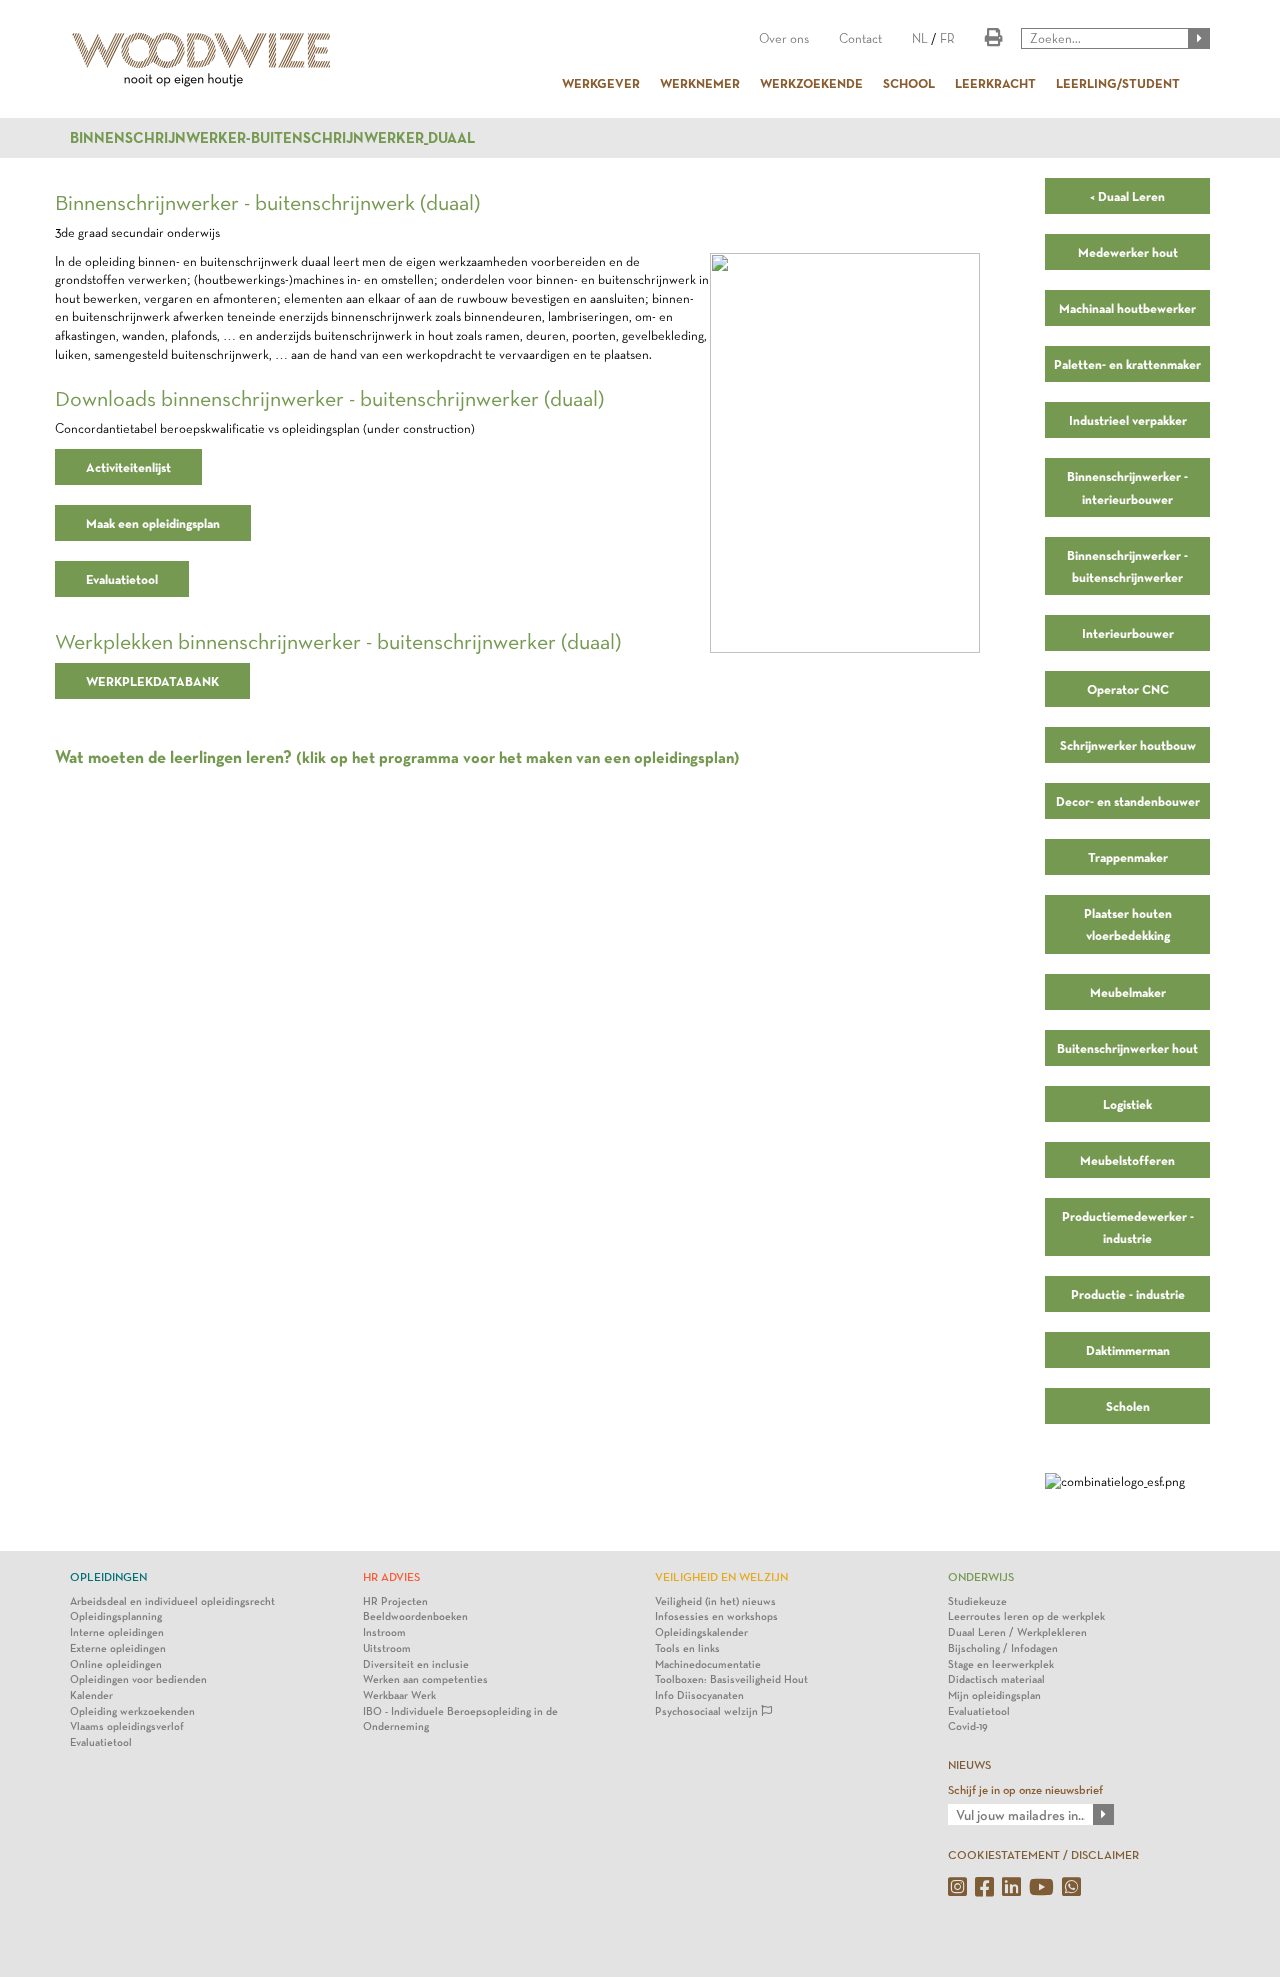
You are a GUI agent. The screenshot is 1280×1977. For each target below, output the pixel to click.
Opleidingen (108, 1577)
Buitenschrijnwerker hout (1127, 1048)
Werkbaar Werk (399, 1695)
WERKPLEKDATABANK (152, 681)
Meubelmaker (1128, 992)
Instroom (384, 1632)
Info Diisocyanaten (699, 1695)
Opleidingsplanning (116, 1616)
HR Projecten (395, 1601)
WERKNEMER (700, 83)
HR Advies (391, 1577)
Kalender (91, 1695)
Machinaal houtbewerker (1127, 308)
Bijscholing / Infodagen (1003, 1648)
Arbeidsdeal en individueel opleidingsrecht (172, 1601)
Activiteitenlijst (128, 467)
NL (920, 38)
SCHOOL (909, 83)
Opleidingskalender (701, 1632)
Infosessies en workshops (716, 1616)
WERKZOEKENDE (811, 83)
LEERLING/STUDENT (1118, 83)
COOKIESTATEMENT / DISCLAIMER (1043, 1855)
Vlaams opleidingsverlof (127, 1726)
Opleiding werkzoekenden (132, 1711)
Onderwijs (981, 1577)
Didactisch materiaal (996, 1679)
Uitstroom (387, 1648)
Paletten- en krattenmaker (1127, 364)
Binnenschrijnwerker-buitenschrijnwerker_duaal (272, 138)
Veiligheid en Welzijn (721, 1577)
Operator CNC (1128, 689)
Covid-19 (968, 1726)
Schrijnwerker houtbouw (1128, 745)
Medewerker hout (1128, 252)
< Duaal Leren (1127, 196)
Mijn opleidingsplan (994, 1695)
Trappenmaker (1128, 857)
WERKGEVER (601, 83)
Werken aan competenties (425, 1679)
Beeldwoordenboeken (415, 1616)
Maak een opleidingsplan (153, 523)
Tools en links (687, 1648)
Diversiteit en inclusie (416, 1664)
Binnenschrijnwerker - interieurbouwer (1127, 487)
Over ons (784, 38)
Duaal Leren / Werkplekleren (1017, 1632)
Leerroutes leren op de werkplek (1026, 1616)
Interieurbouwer (1128, 633)
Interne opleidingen (117, 1632)
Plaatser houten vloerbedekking (1128, 924)
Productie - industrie (1128, 1294)
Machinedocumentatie (708, 1664)
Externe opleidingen (118, 1648)
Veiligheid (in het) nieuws (715, 1601)
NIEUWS (969, 1765)
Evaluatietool (122, 579)
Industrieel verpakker (1128, 420)
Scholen (1128, 1406)
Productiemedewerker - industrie (1128, 1227)
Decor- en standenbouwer (1128, 801)
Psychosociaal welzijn (708, 1711)
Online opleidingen (116, 1664)
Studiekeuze (977, 1601)
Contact (860, 38)
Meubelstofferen (1127, 1160)
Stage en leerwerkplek (1001, 1664)
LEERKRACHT (995, 83)
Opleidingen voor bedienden (138, 1679)
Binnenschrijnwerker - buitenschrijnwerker (1127, 566)
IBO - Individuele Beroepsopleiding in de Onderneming (460, 1719)
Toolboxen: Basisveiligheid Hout (731, 1679)
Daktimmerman (1128, 1350)
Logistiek (1127, 1104)
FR (947, 38)
